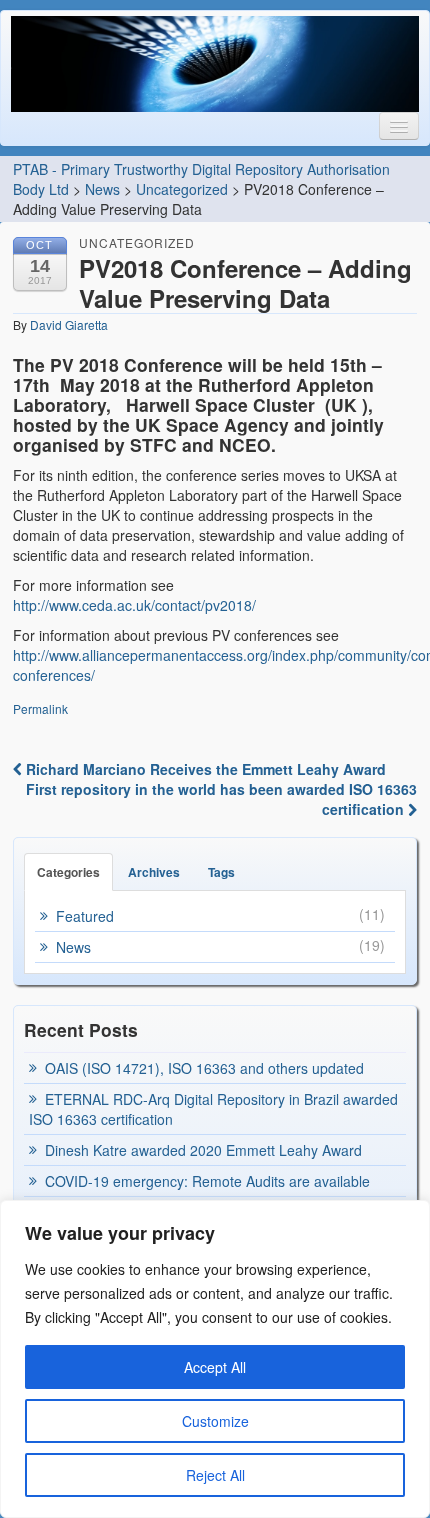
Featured (85, 916)
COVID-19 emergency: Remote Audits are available (207, 1181)
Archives (154, 872)
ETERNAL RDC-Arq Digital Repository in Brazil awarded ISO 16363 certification (213, 1109)
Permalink (40, 708)
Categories (68, 872)
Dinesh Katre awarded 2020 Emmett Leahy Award (203, 1150)
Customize (215, 1421)
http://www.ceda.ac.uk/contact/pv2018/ (134, 605)
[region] (215, 1359)
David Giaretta (69, 324)
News (102, 189)
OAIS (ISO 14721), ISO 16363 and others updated (204, 1068)
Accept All (215, 1367)
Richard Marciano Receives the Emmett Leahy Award (204, 769)
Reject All (215, 1475)
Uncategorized (182, 189)
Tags (221, 872)
